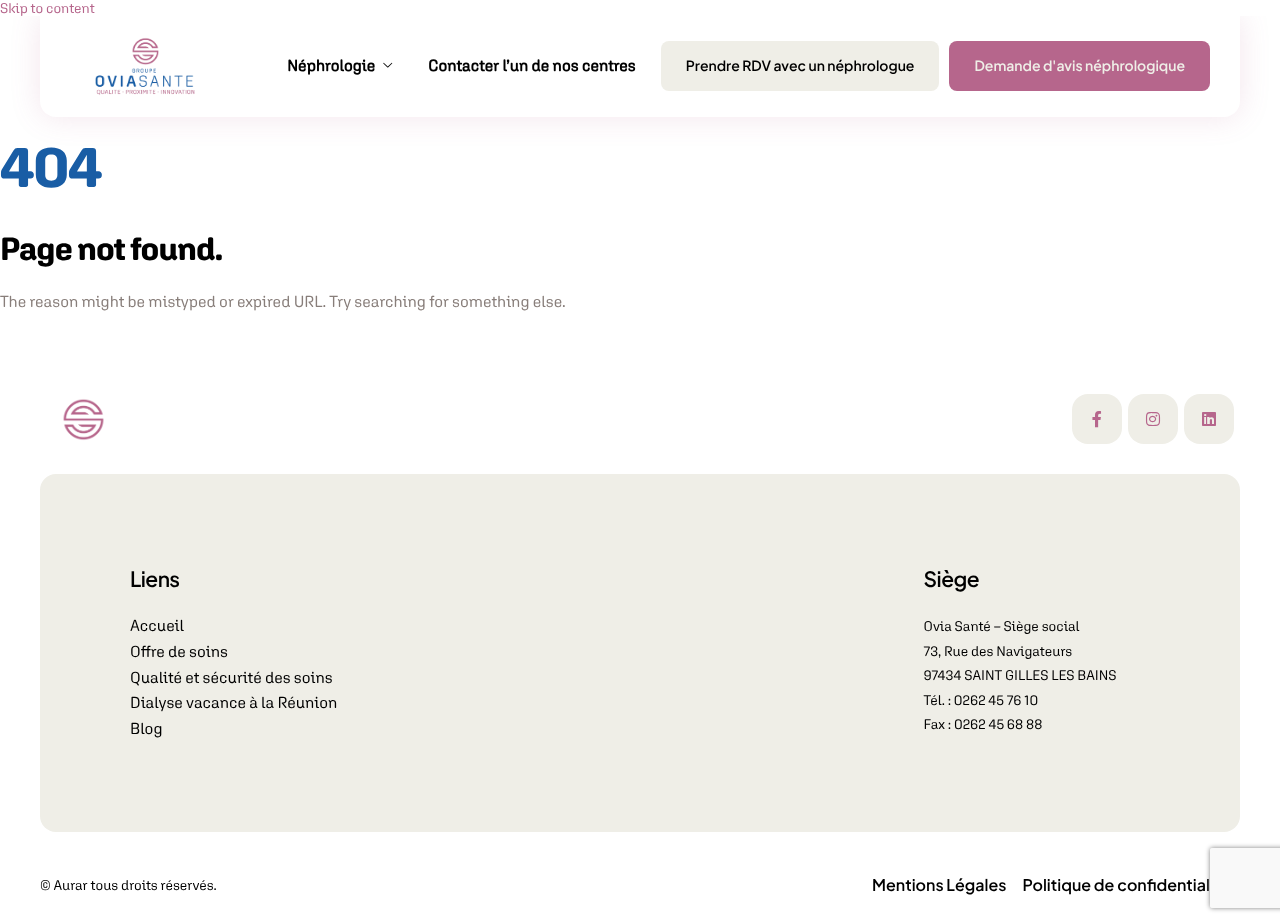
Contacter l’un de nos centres (532, 66)
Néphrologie (331, 66)
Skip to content (47, 8)
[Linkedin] (1209, 419)
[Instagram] (1153, 419)
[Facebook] (1097, 419)
